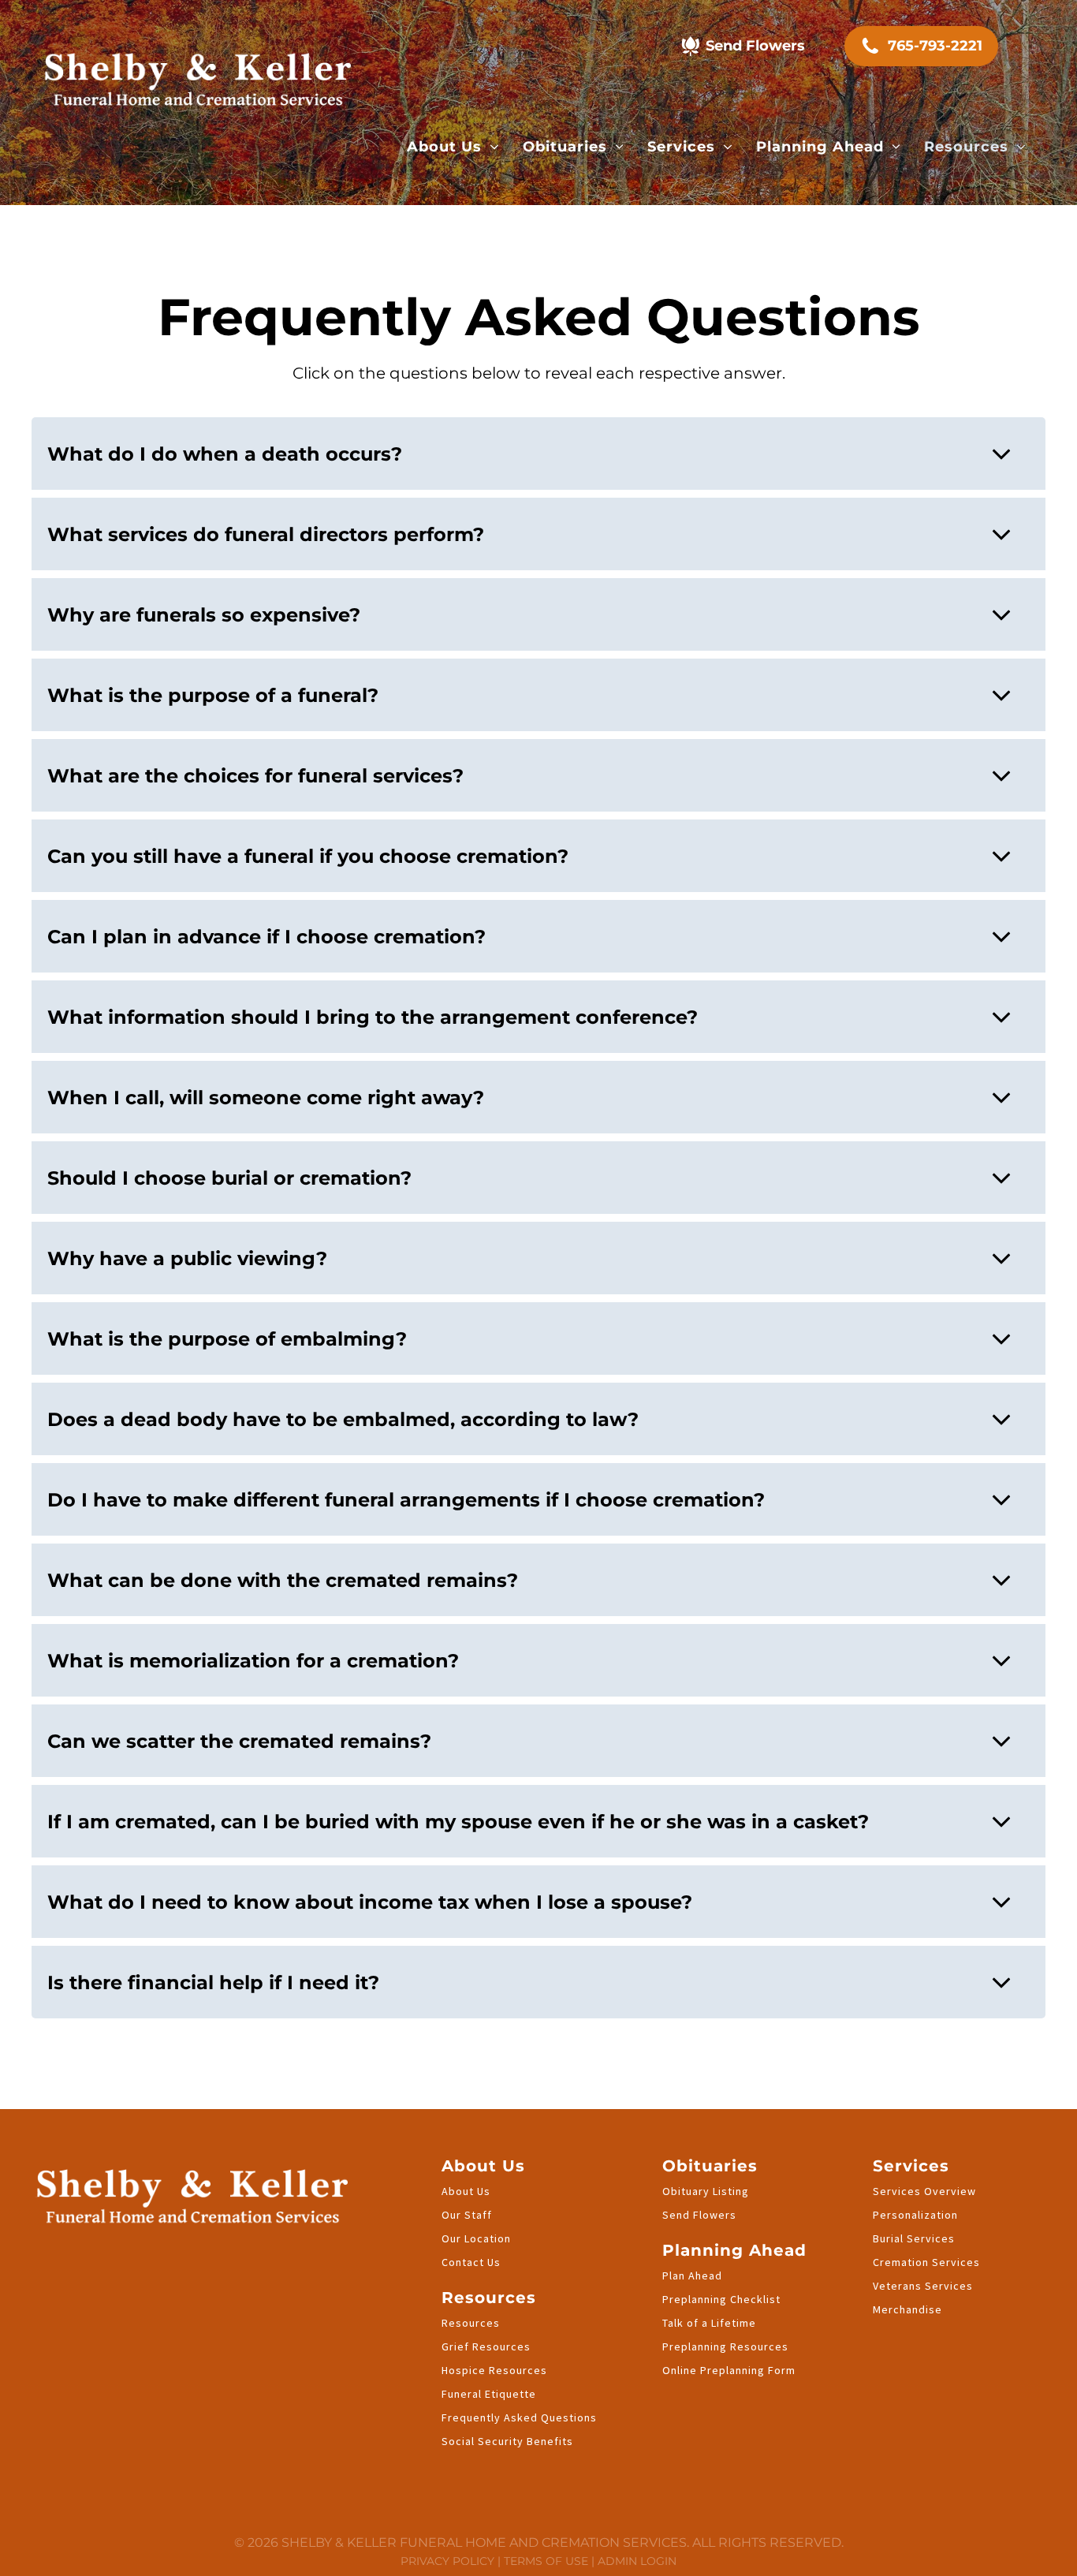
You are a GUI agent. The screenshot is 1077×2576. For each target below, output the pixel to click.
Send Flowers (699, 2215)
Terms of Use (546, 2561)
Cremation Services (926, 2262)
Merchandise (907, 2309)
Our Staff (467, 2215)
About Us (466, 2191)
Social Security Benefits (507, 2441)
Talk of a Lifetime (709, 2323)
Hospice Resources (494, 2370)
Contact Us (471, 2262)
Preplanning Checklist (721, 2299)
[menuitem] (453, 147)
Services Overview (924, 2191)
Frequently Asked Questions (519, 2417)
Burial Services (914, 2238)
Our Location (476, 2238)
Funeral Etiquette (489, 2394)
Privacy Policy (447, 2561)
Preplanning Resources (725, 2346)
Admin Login (637, 2561)
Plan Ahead (692, 2275)
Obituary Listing (706, 2191)
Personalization (915, 2215)
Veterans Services (923, 2286)
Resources (471, 2323)
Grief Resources (486, 2346)
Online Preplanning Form (729, 2370)
